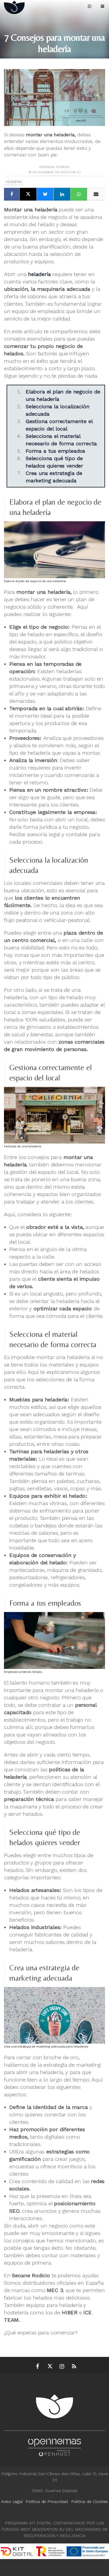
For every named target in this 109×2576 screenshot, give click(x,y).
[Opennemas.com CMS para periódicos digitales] (54, 2446)
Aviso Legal (12, 2502)
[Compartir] (12, 194)
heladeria (14, 182)
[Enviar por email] (96, 194)
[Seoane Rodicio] (22, 6)
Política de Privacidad (47, 2502)
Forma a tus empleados (55, 451)
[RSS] (74, 2366)
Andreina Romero (54, 167)
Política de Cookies (90, 2502)
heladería (39, 274)
